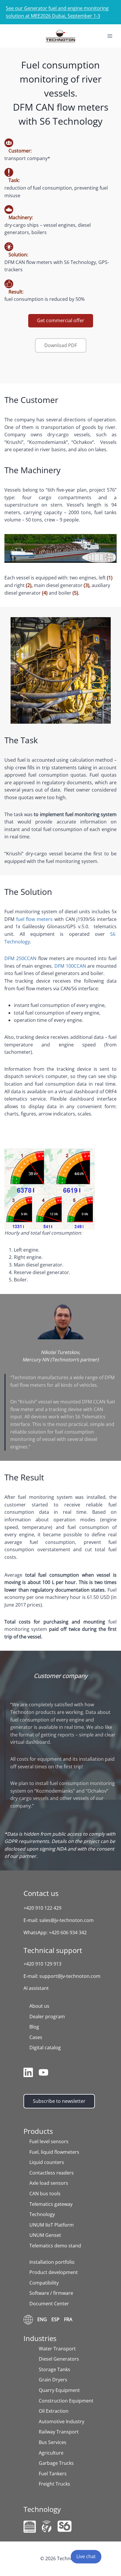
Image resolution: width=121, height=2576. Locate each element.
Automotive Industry (62, 2421)
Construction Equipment (66, 2401)
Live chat (86, 2556)
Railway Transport (59, 2432)
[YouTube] (43, 2074)
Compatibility (44, 2283)
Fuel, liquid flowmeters (54, 2152)
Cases (36, 2037)
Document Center (49, 2304)
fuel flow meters (34, 919)
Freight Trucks (54, 2484)
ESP (56, 2319)
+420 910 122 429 (42, 1908)
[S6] (65, 2526)
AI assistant (36, 1988)
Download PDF (61, 345)
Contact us (41, 1893)
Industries (40, 2338)
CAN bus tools (45, 2194)
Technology (42, 2214)
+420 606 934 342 (68, 1933)
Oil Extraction (54, 2411)
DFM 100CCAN (70, 966)
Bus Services (53, 2442)
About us (39, 2006)
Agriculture (51, 2453)
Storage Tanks (54, 2369)
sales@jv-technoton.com (67, 1920)
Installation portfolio (52, 2262)
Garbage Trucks (56, 2463)
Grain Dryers (53, 2380)
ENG (42, 2319)
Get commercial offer (61, 320)
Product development (54, 2272)
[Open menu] (110, 36)
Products (38, 2131)
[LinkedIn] (28, 2074)
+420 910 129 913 (42, 1964)
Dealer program (47, 2016)
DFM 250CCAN (20, 958)
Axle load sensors (49, 2183)
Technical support (53, 1950)
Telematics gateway (51, 2204)
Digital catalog (45, 2048)
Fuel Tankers (53, 2474)
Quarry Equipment (59, 2390)
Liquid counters (47, 2162)
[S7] (47, 2527)
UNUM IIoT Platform (52, 2225)
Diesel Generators (59, 2359)
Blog (34, 2027)
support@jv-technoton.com (70, 1976)
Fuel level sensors (49, 2141)
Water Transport (57, 2349)
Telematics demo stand (55, 2246)
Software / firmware (51, 2293)
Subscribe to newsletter (59, 2101)
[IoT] (30, 2527)
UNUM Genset (45, 2235)
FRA (68, 2319)
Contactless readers (52, 2173)
